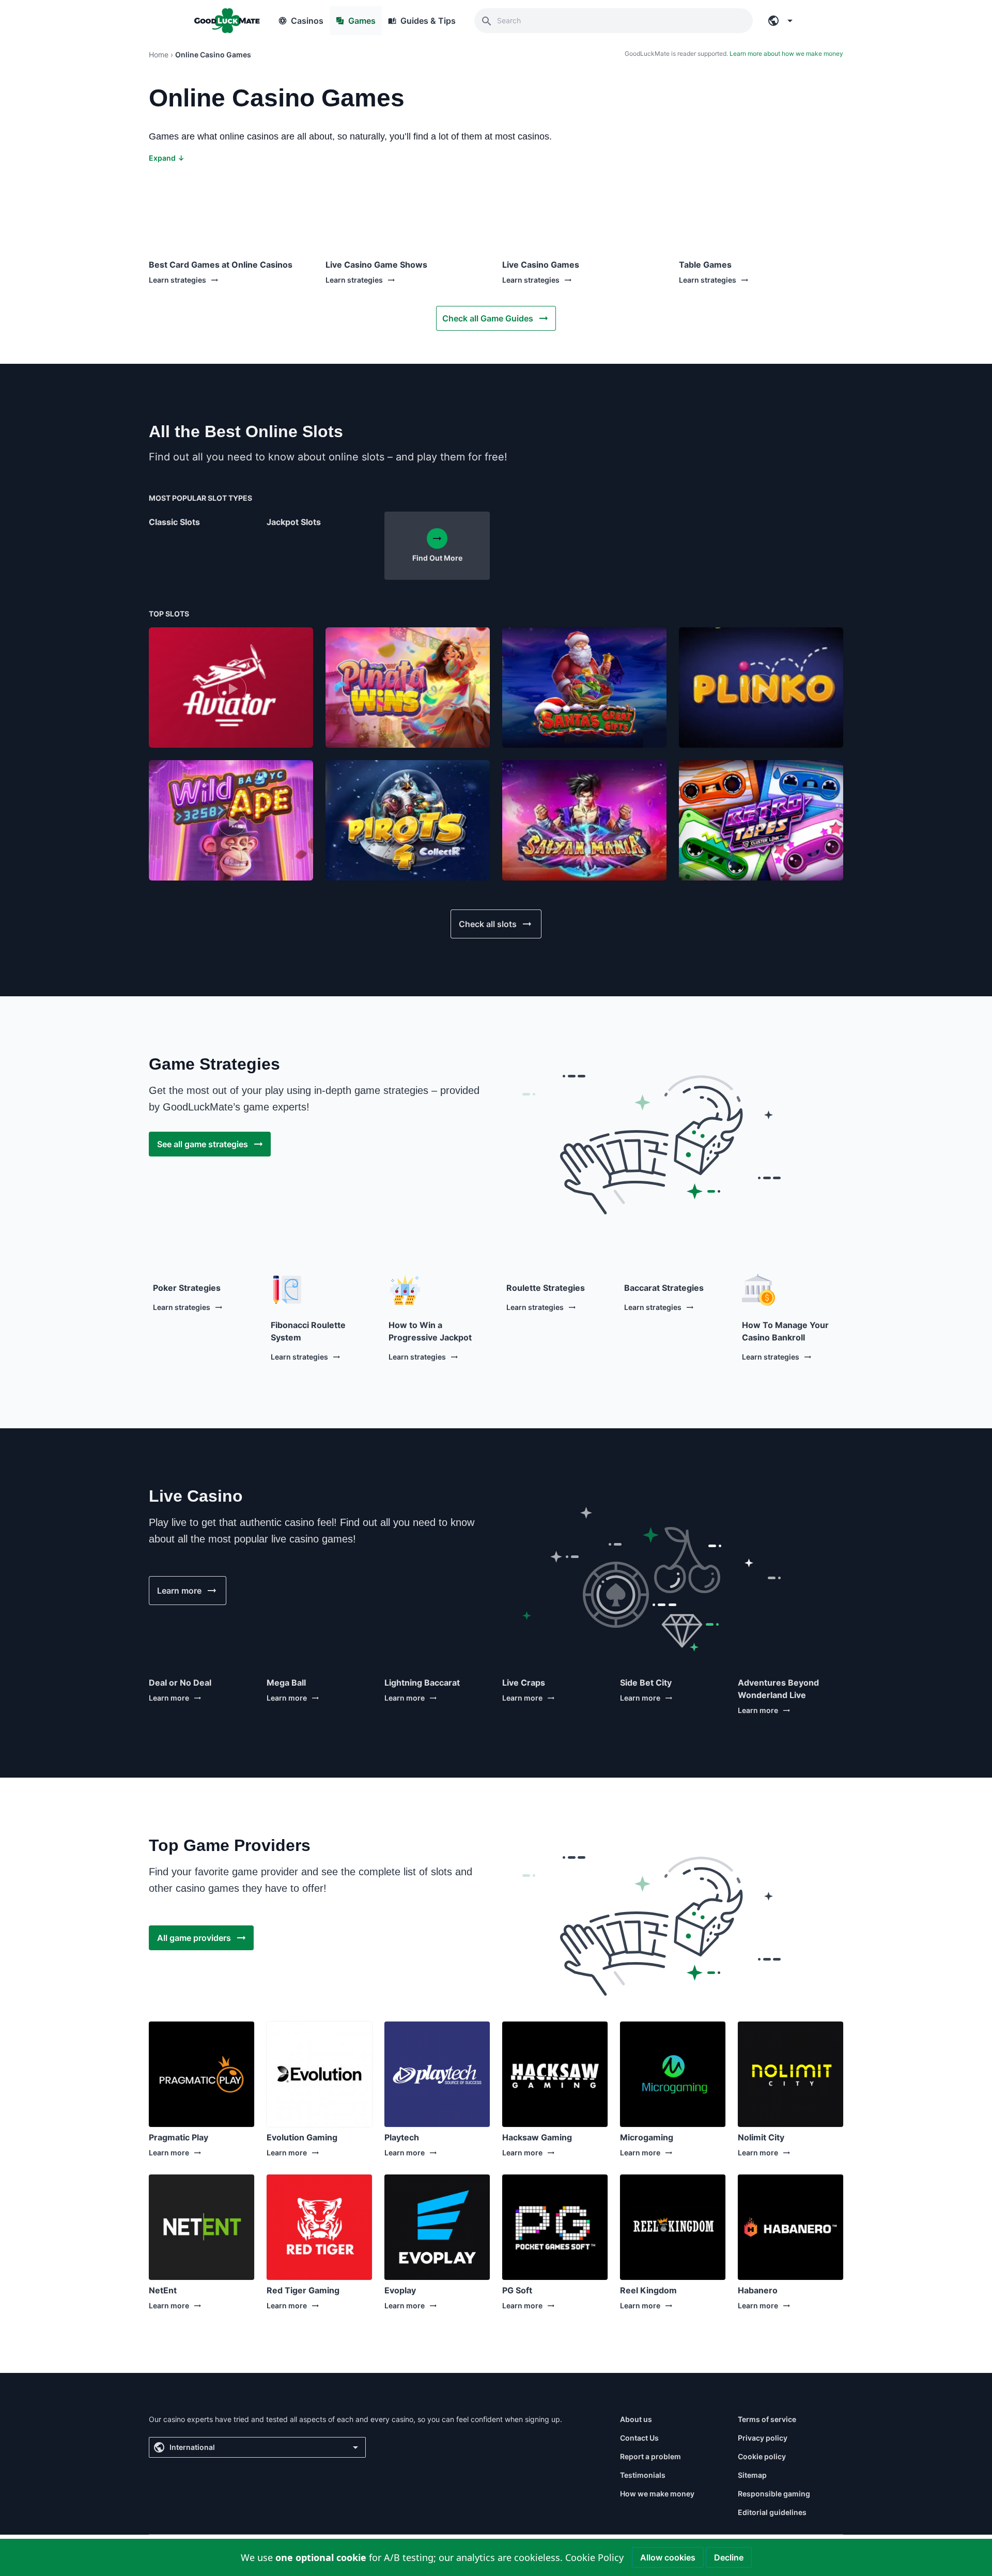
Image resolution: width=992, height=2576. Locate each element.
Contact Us (639, 2438)
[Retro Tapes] (761, 820)
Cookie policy (762, 2456)
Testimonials (643, 2475)
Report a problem (650, 2456)
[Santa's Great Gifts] (584, 688)
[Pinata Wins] (408, 688)
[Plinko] (761, 688)
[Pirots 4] (408, 820)
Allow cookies (668, 2557)
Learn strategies (177, 280)
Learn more (169, 1698)
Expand (167, 158)
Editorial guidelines (772, 2512)
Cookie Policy (594, 2557)
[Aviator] (231, 688)
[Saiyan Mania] (584, 820)
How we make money (657, 2494)
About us (636, 2419)
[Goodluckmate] (227, 21)
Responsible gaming (774, 2494)
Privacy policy (763, 2438)
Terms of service (767, 2419)
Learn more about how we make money (786, 53)
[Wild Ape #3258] (231, 820)
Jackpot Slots (294, 522)
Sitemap (752, 2475)
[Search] (487, 21)
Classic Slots (174, 522)
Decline (729, 2557)
